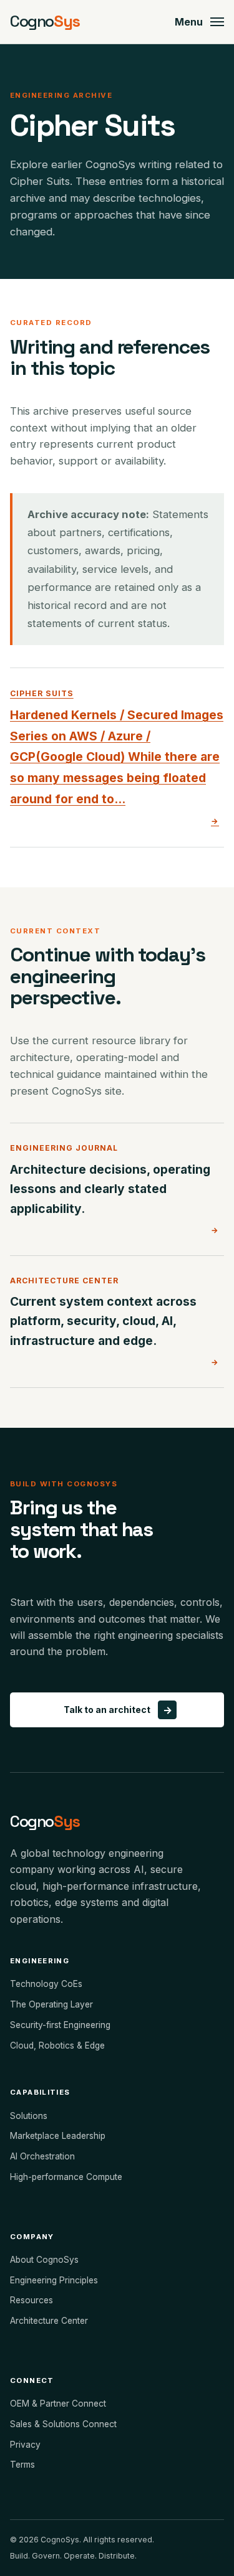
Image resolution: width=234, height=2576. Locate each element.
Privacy (25, 2445)
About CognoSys (44, 2260)
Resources (32, 2300)
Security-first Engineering (60, 2025)
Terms (22, 2465)
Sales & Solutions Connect (63, 2424)
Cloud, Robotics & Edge (57, 2045)
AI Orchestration (42, 2156)
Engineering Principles (54, 2280)
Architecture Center (49, 2321)
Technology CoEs (46, 1984)
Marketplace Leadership (58, 2136)
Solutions (29, 2116)
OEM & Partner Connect (58, 2404)
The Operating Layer (51, 2004)
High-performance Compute (66, 2177)
